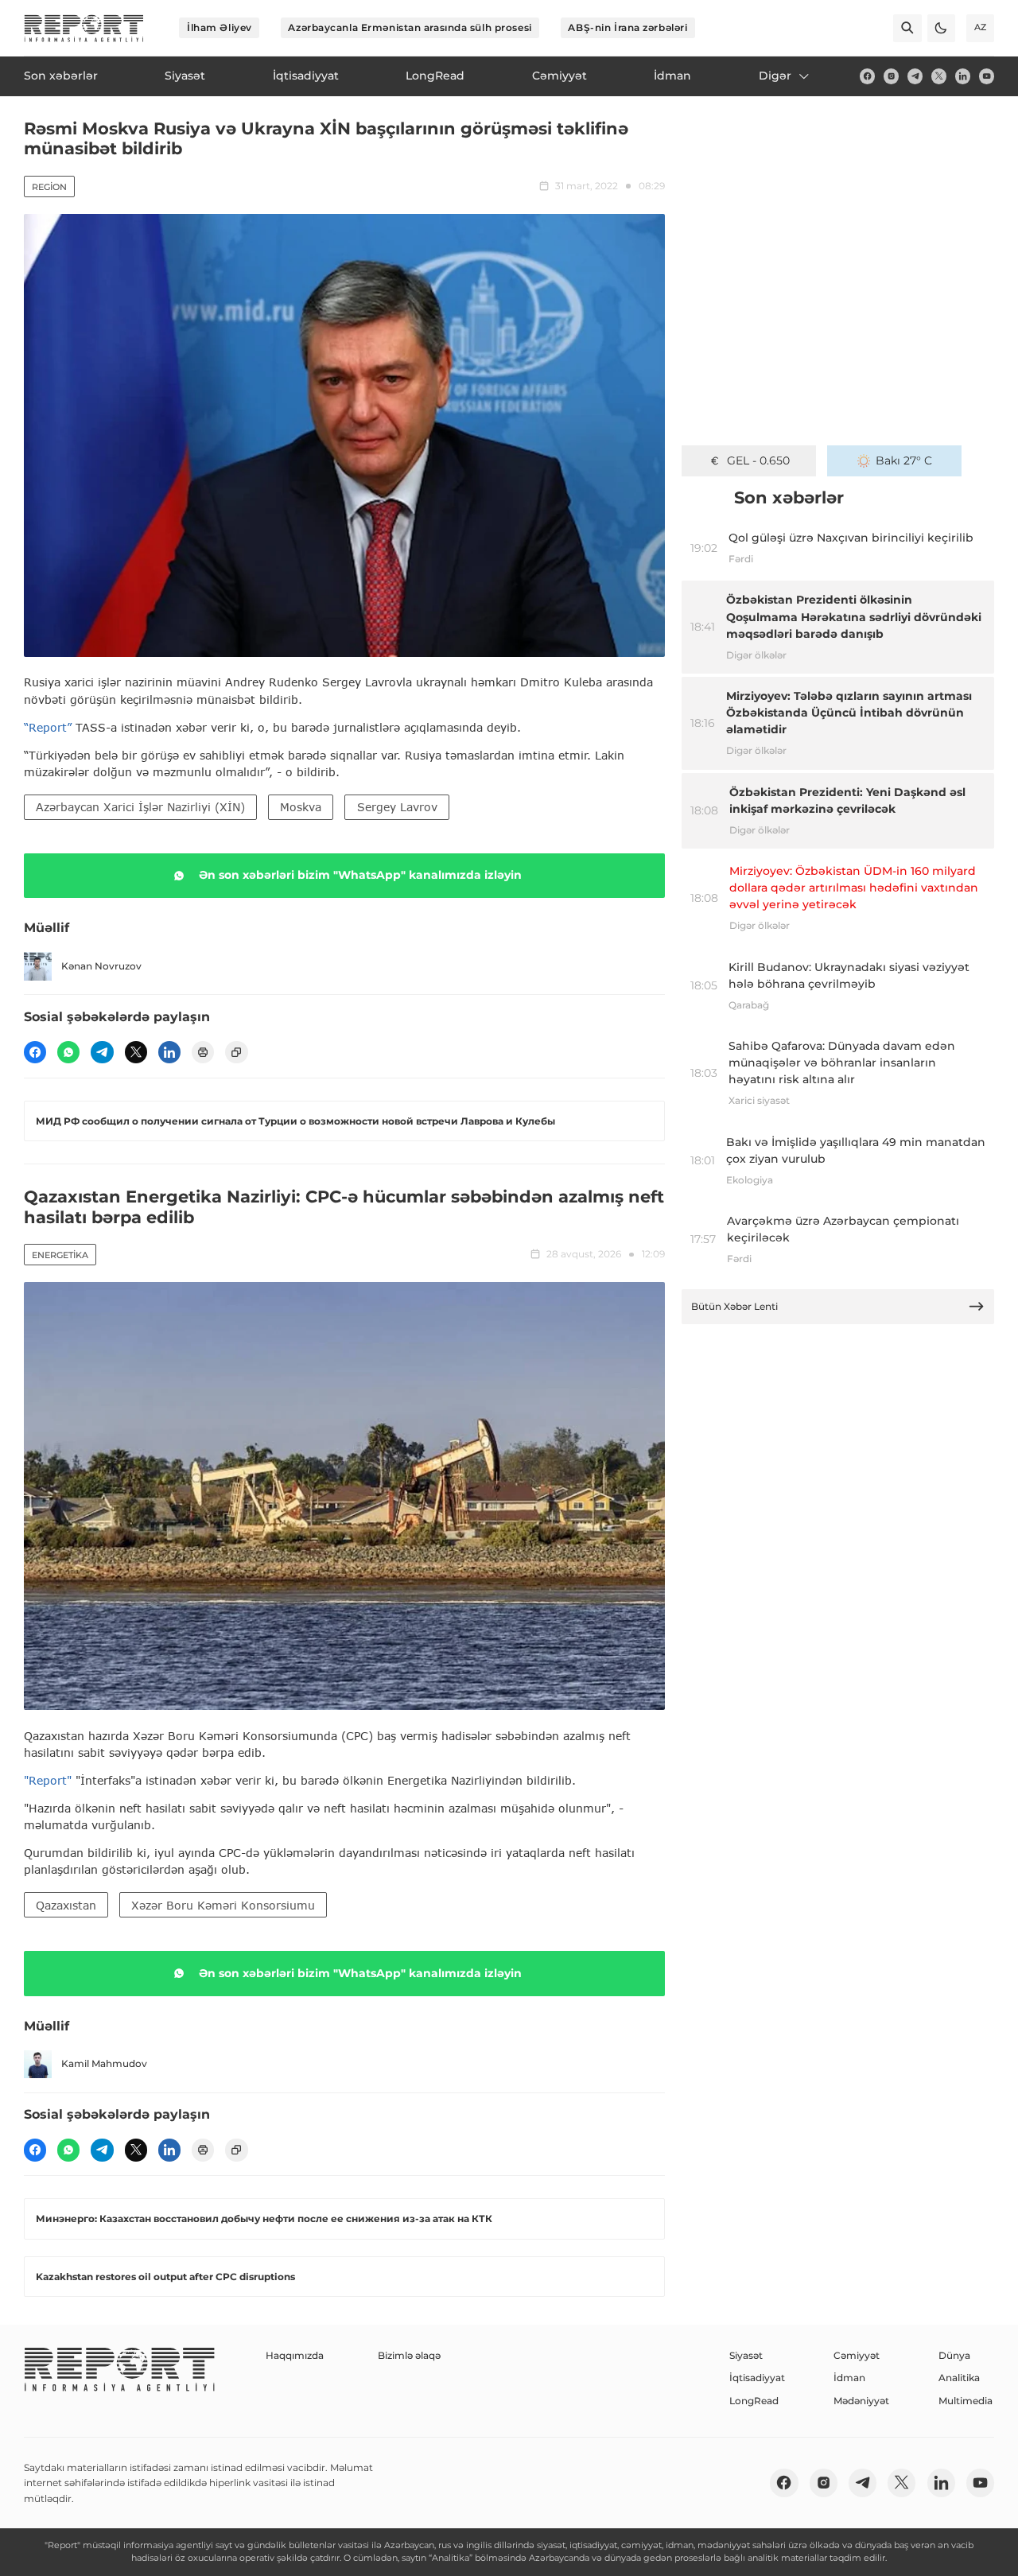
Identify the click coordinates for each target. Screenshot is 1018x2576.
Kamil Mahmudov (104, 2063)
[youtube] (987, 76)
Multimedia (966, 2401)
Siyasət (746, 2355)
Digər (775, 76)
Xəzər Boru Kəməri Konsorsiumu (223, 1905)
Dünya (954, 2355)
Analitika (959, 2378)
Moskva (301, 807)
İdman (849, 2378)
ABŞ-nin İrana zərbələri (628, 27)
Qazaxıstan (66, 1905)
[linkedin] (963, 76)
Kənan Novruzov (101, 966)
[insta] (891, 76)
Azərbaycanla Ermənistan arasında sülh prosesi (410, 27)
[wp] (68, 1052)
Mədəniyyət (861, 2401)
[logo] (84, 28)
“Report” (48, 727)
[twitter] (939, 76)
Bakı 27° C (904, 460)
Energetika (60, 1255)
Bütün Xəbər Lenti (734, 1306)
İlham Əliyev (220, 27)
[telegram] (915, 76)
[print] (203, 1052)
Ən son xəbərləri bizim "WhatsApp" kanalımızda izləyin (360, 875)
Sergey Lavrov (397, 807)
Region (49, 187)
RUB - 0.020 (758, 460)
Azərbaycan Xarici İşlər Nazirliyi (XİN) (140, 807)
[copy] (236, 1052)
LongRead (754, 2401)
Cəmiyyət (857, 2355)
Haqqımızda (295, 2355)
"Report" (48, 1780)
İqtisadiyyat (757, 2378)
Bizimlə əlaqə (409, 2355)
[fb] (867, 76)
